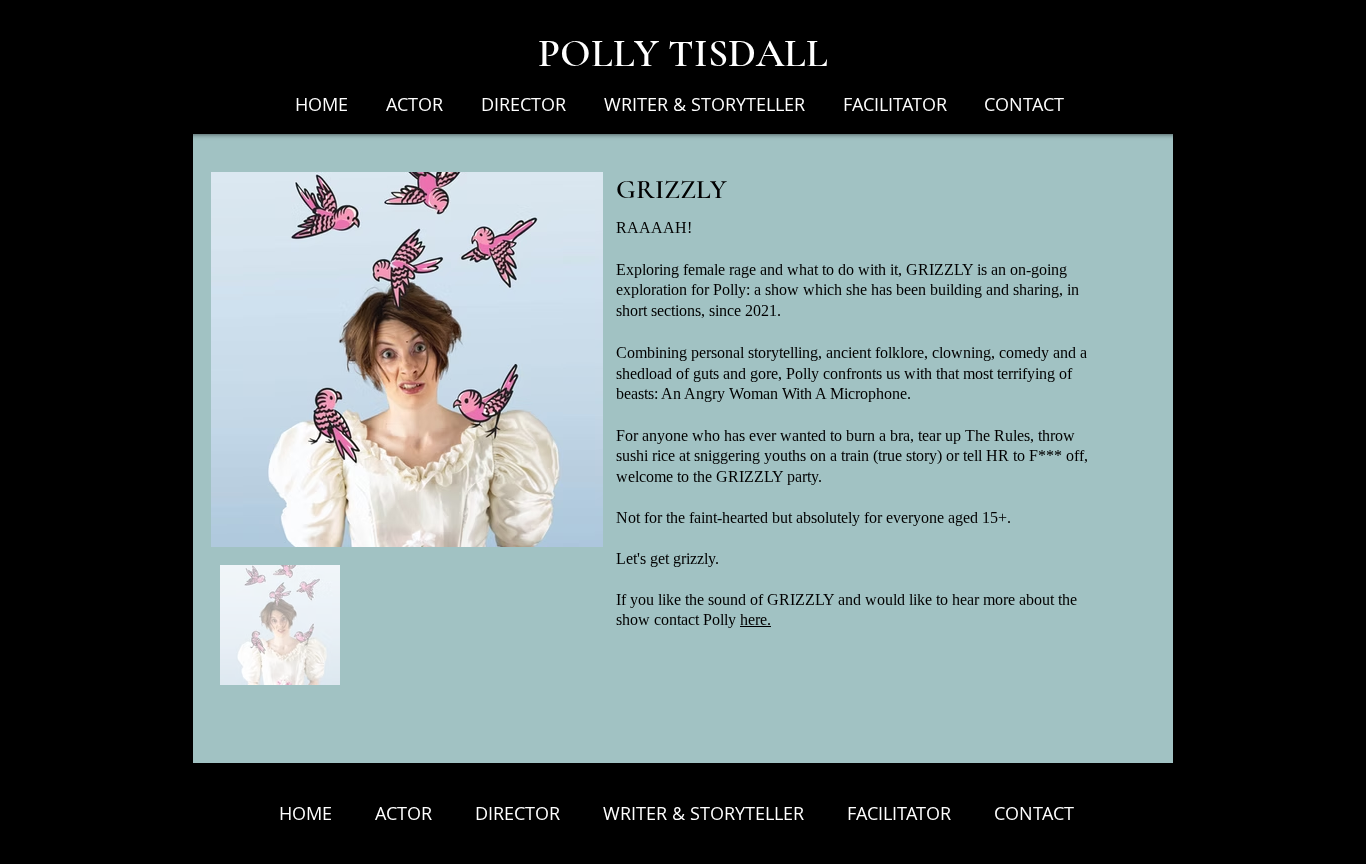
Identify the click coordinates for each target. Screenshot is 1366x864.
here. (755, 619)
